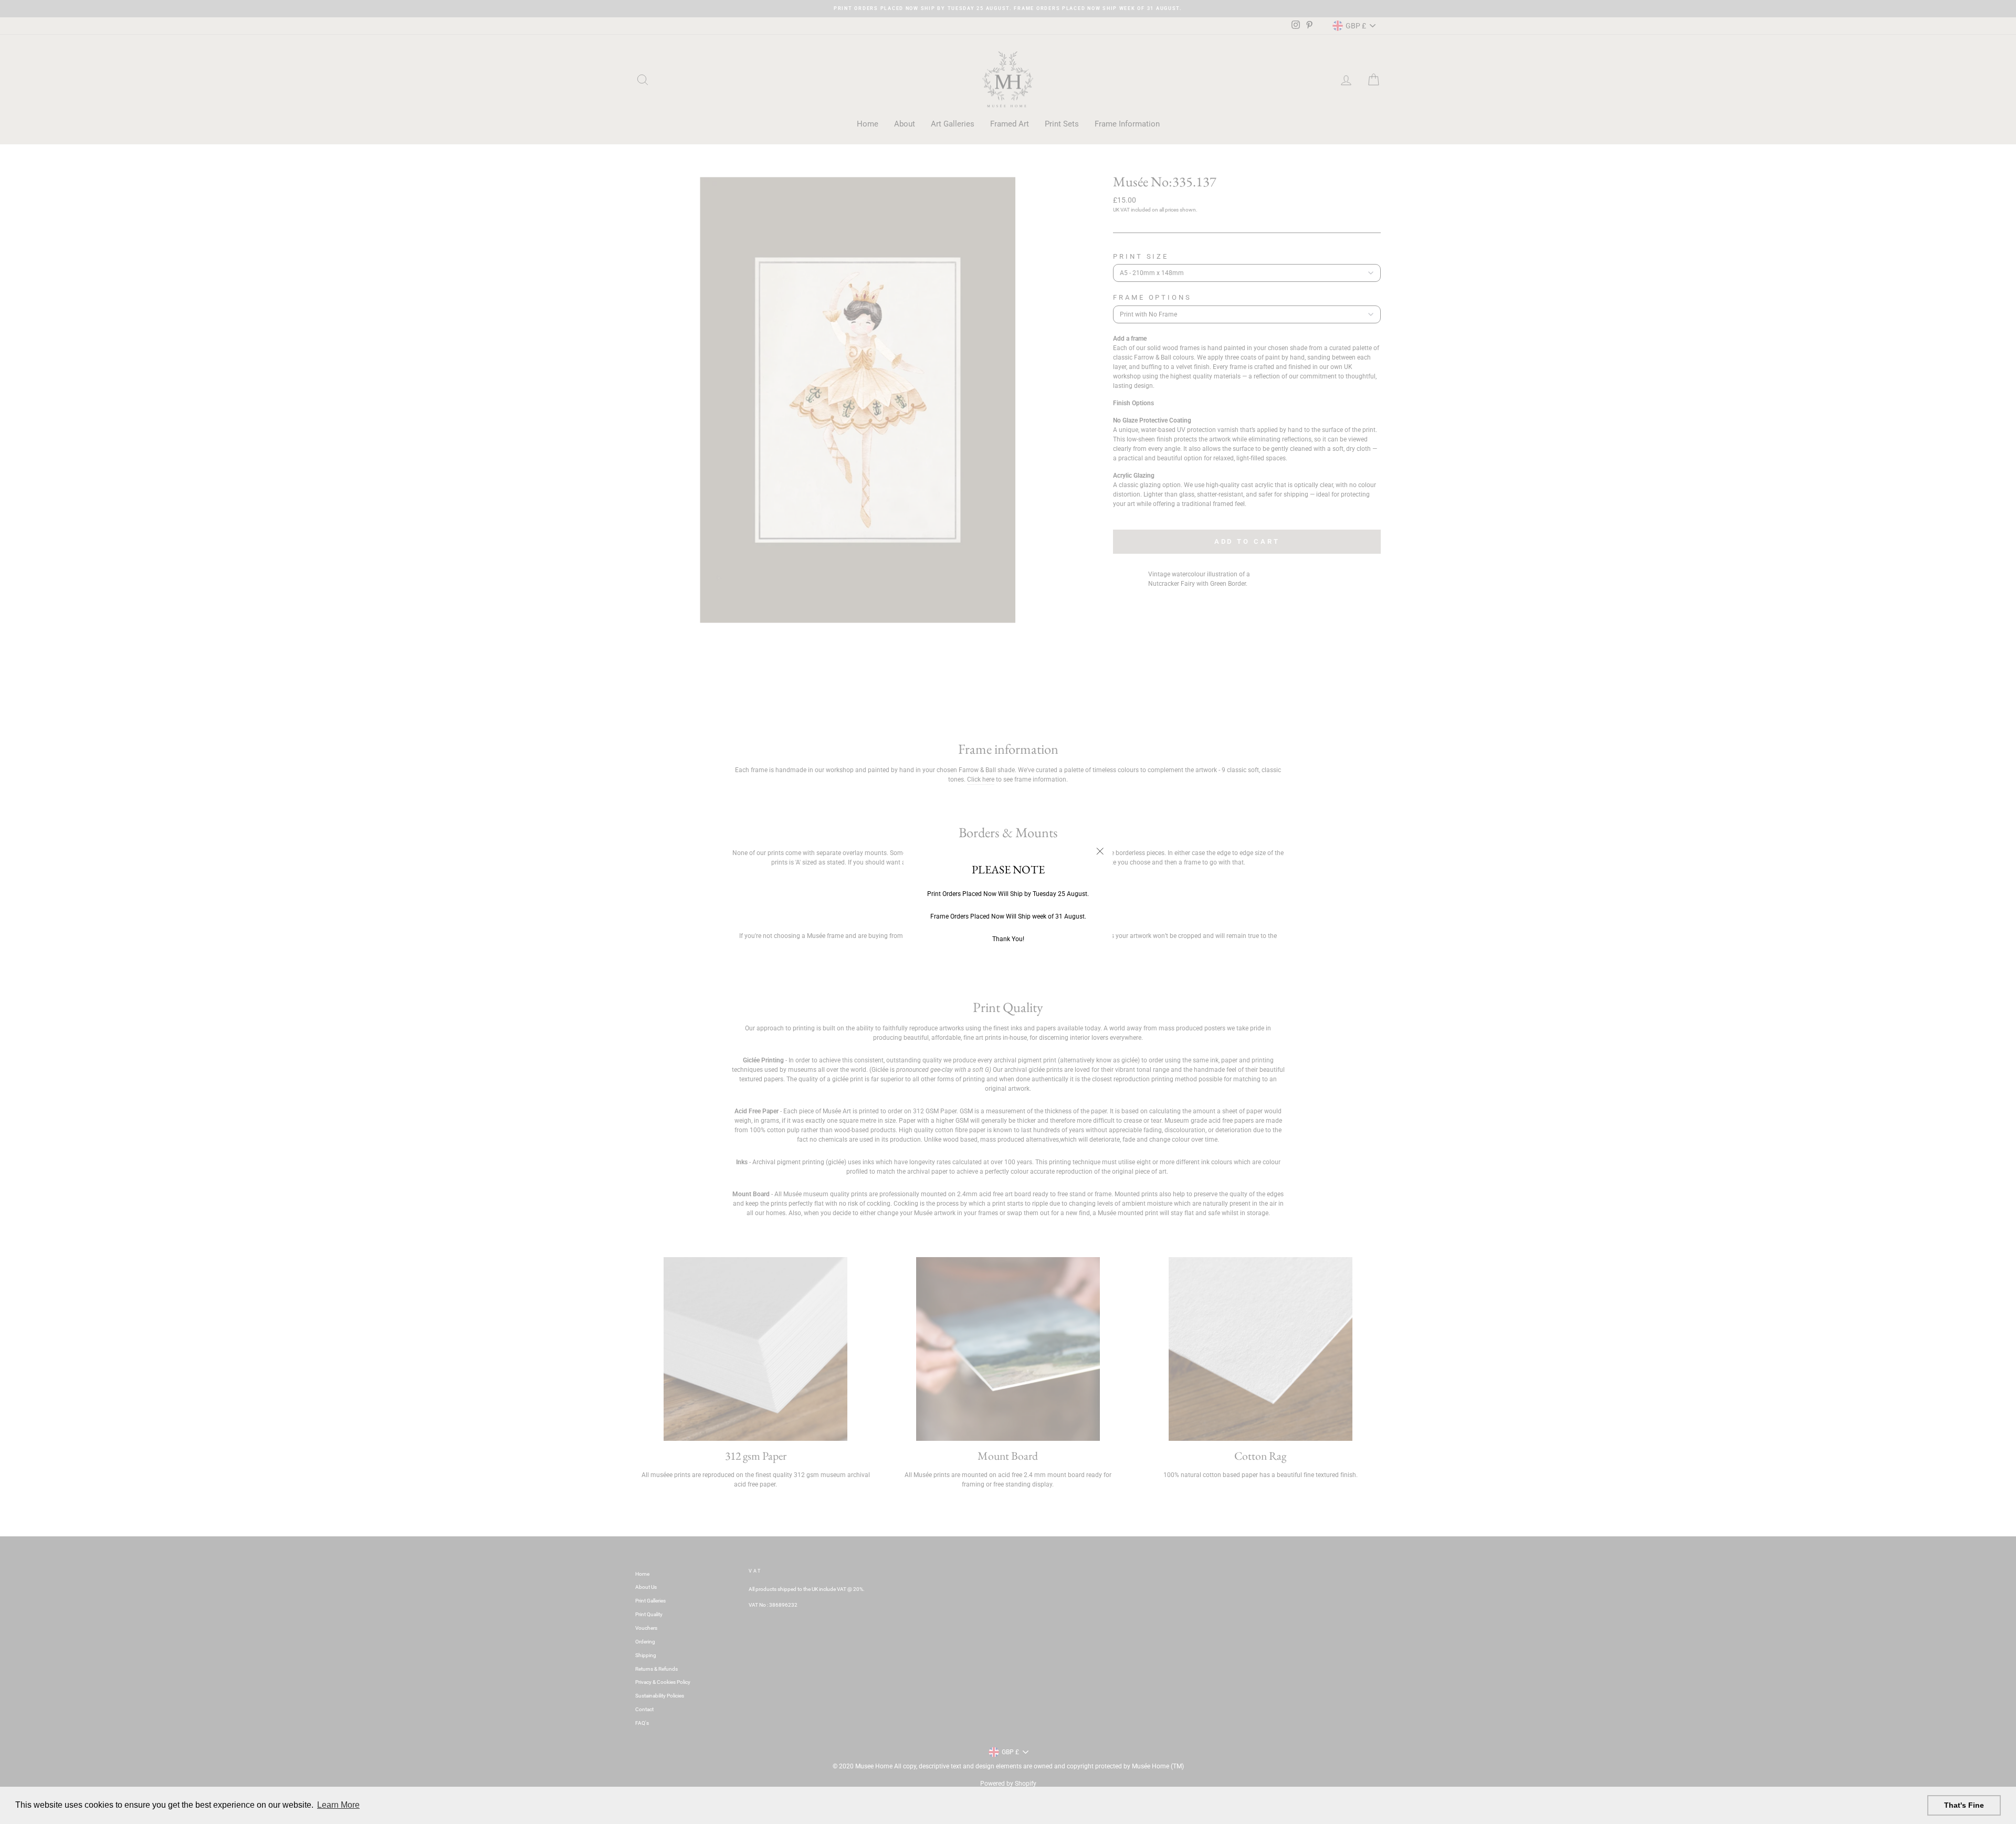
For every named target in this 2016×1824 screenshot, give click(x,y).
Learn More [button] (338, 1805)
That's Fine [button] (1964, 1805)
